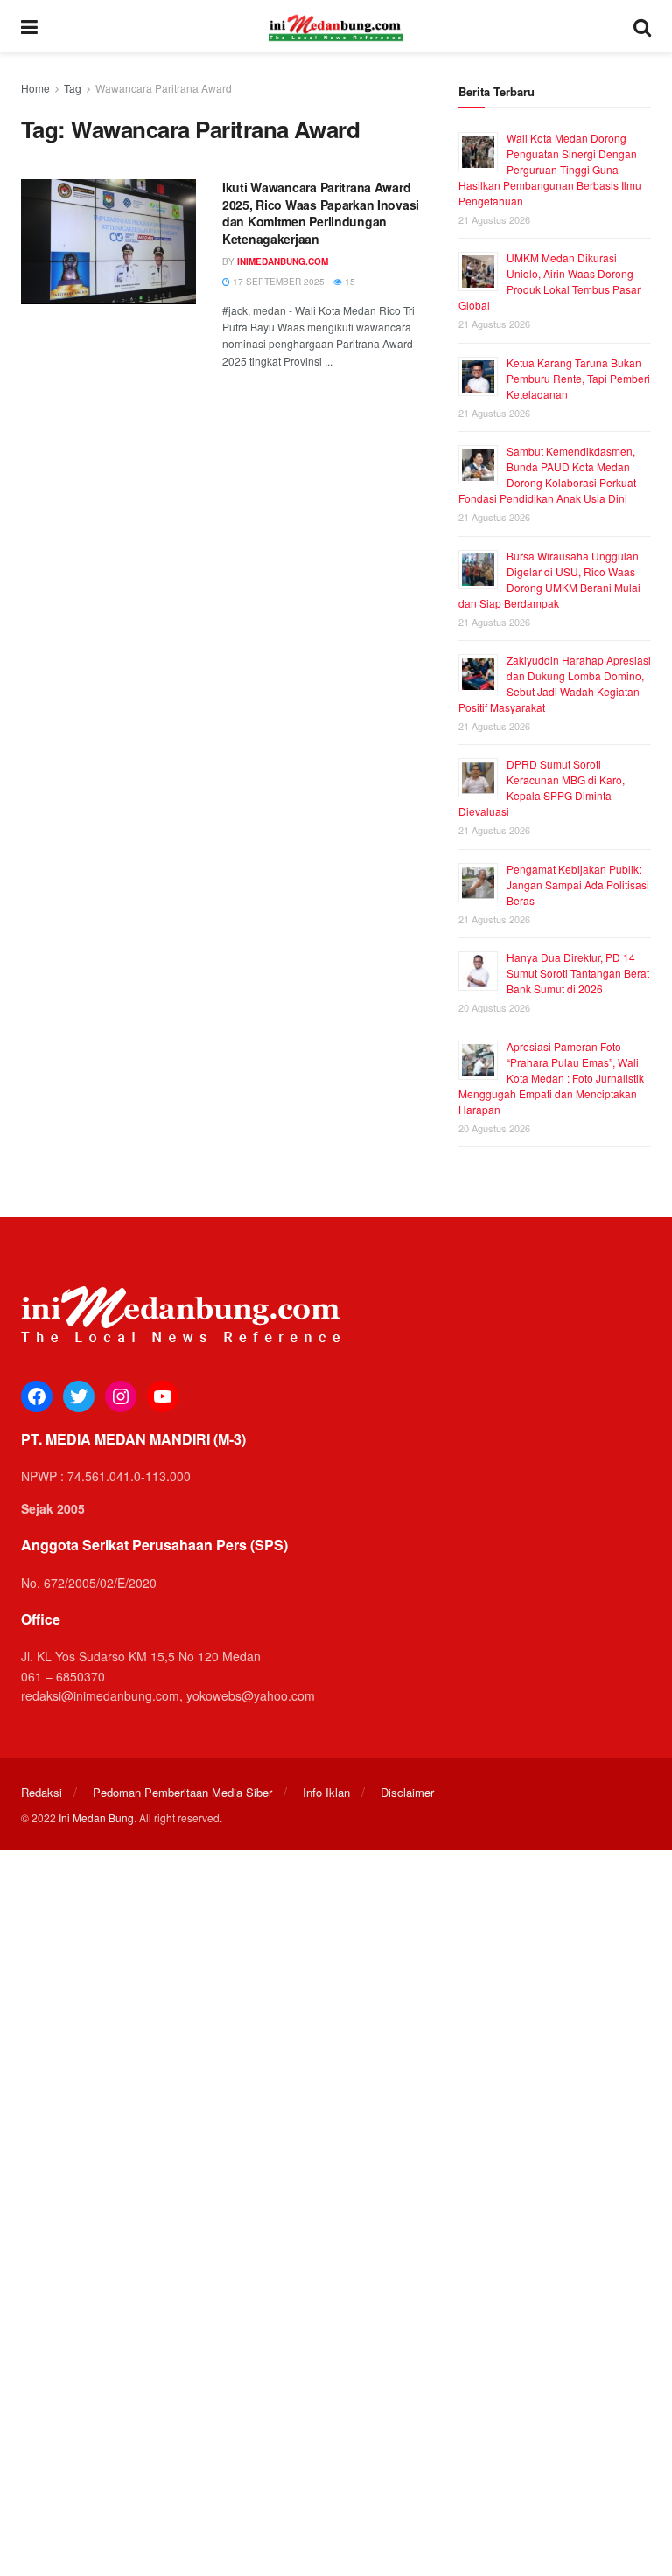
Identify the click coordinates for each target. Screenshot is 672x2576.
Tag (73, 88)
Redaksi (42, 1792)
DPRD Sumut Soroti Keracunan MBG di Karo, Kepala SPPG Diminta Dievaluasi (542, 787)
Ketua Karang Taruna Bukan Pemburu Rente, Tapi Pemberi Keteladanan (578, 378)
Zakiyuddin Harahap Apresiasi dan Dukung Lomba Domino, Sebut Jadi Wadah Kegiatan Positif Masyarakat (555, 683)
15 (349, 282)
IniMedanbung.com (283, 261)
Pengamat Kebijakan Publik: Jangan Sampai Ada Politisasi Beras (578, 884)
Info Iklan (326, 1792)
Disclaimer (407, 1792)
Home (35, 88)
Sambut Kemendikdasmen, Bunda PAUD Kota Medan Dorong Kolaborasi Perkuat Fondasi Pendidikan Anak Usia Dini (547, 474)
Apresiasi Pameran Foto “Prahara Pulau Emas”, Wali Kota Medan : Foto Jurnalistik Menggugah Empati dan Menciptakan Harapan (551, 1078)
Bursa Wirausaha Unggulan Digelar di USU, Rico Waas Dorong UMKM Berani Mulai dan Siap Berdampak (549, 579)
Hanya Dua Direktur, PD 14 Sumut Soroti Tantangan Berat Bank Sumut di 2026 (578, 973)
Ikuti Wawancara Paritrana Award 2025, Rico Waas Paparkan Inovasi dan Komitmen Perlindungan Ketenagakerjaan (321, 213)
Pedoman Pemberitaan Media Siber (182, 1792)
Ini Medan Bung (96, 1817)
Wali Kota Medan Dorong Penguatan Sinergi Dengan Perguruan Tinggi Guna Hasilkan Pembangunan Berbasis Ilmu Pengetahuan (550, 169)
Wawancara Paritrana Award (164, 88)
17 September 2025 (277, 282)
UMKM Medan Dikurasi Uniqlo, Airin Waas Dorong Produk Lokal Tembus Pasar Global (549, 281)
